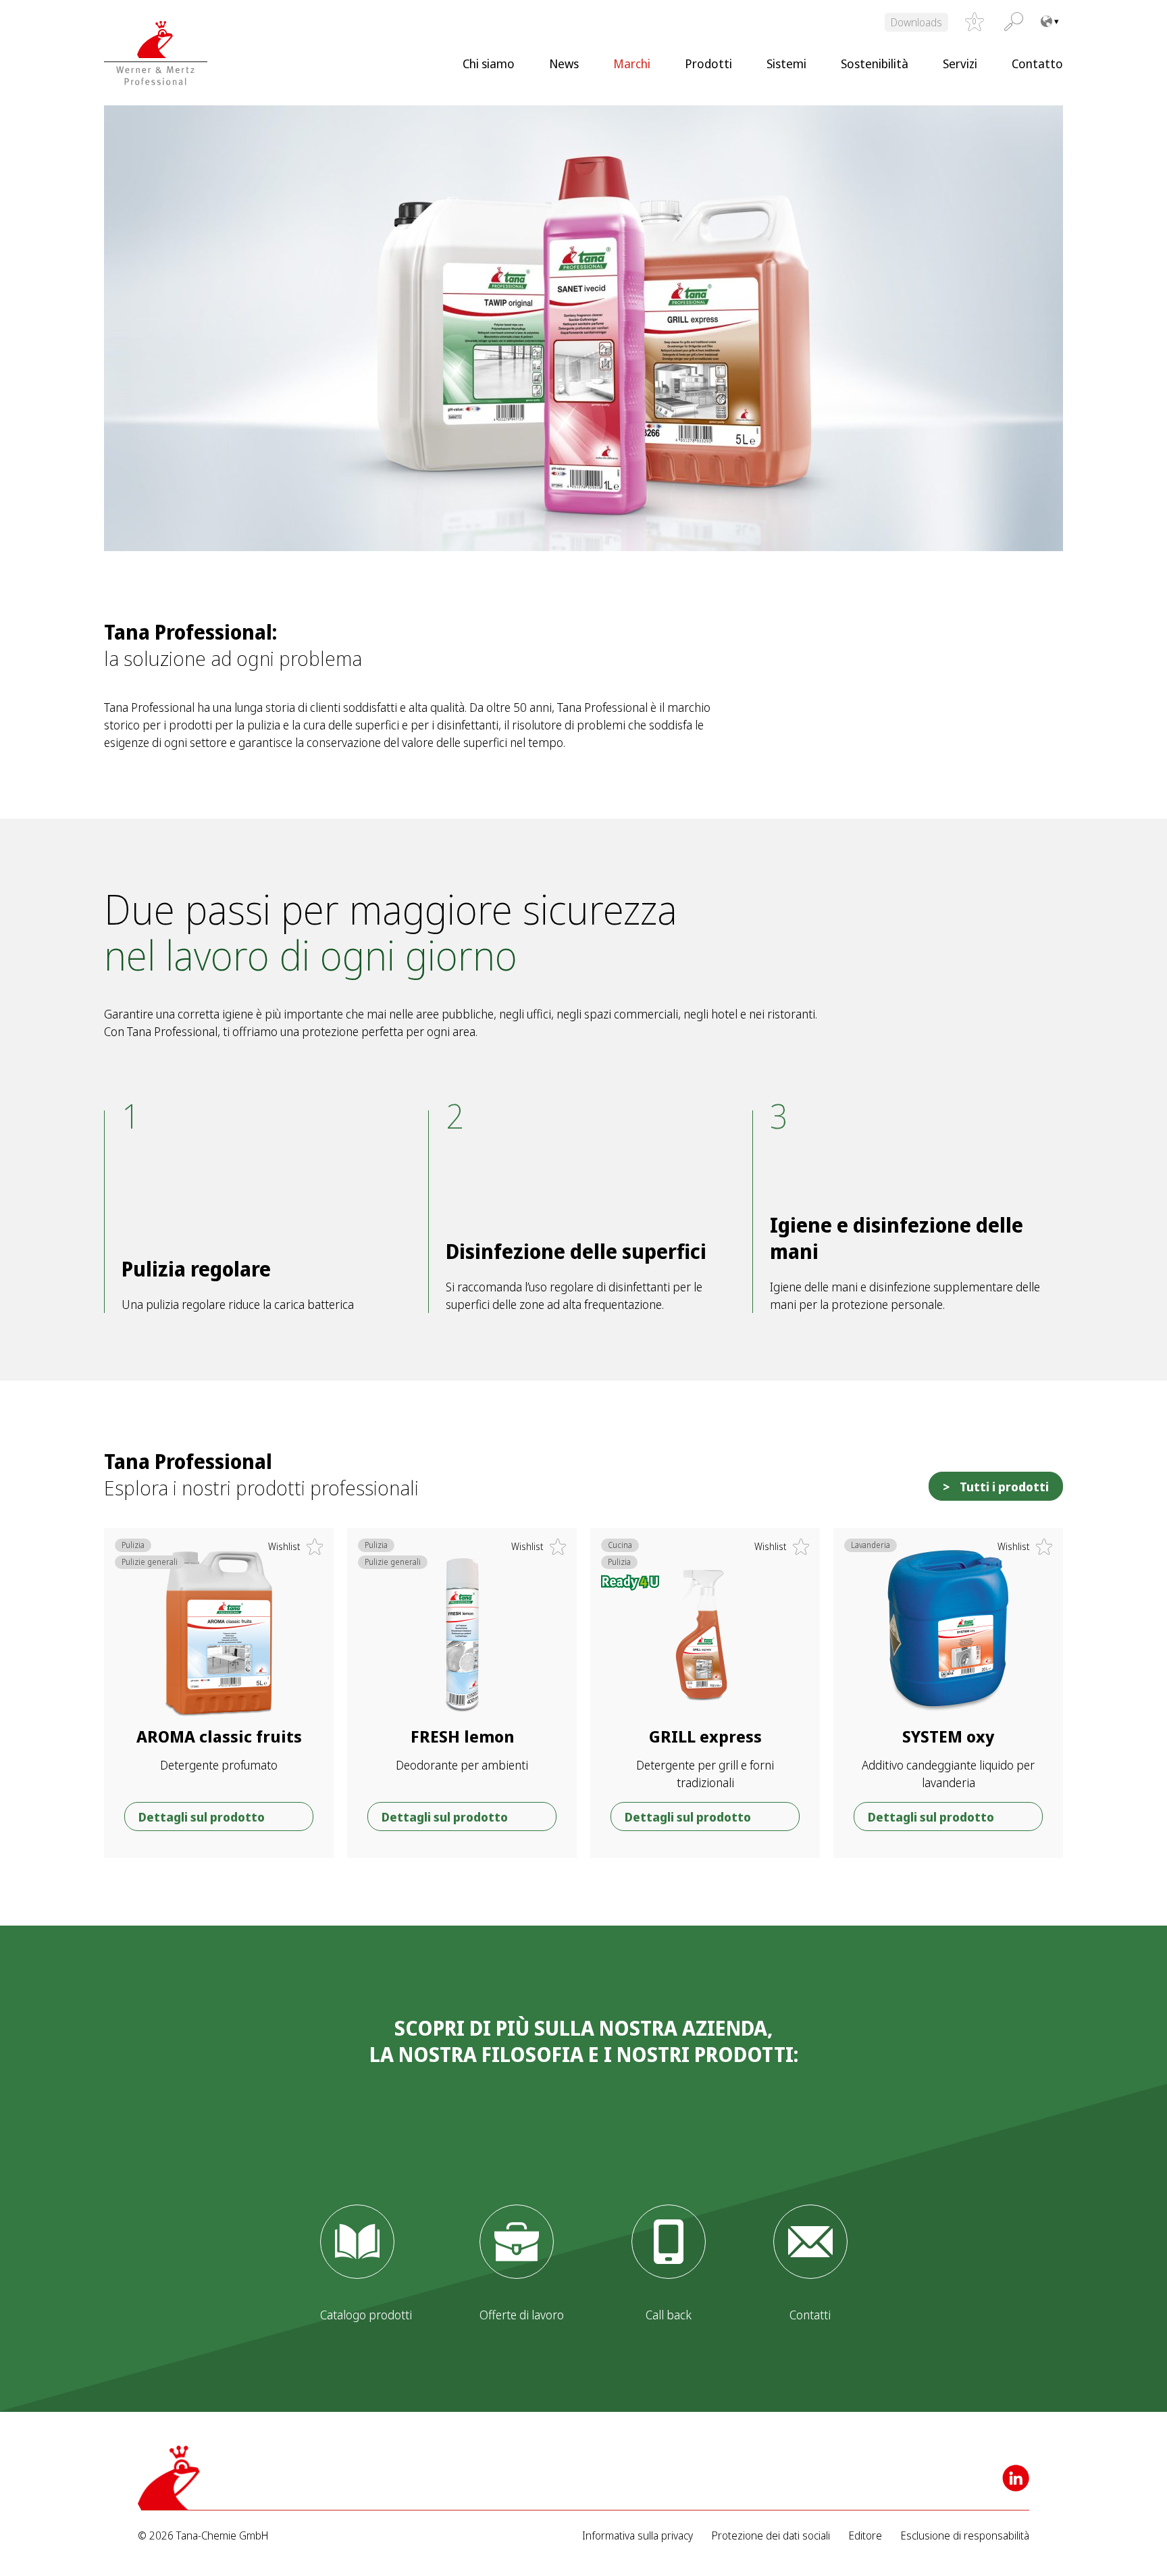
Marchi (632, 63)
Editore (865, 2536)
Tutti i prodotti (1004, 1487)
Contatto (1037, 63)
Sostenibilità (875, 63)
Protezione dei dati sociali (771, 2536)
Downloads (916, 22)
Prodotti (708, 63)
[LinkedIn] (1016, 2478)
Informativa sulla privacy (638, 2536)
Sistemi (786, 63)
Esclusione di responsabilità (965, 2536)
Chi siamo (489, 63)
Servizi (960, 63)
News (564, 63)
